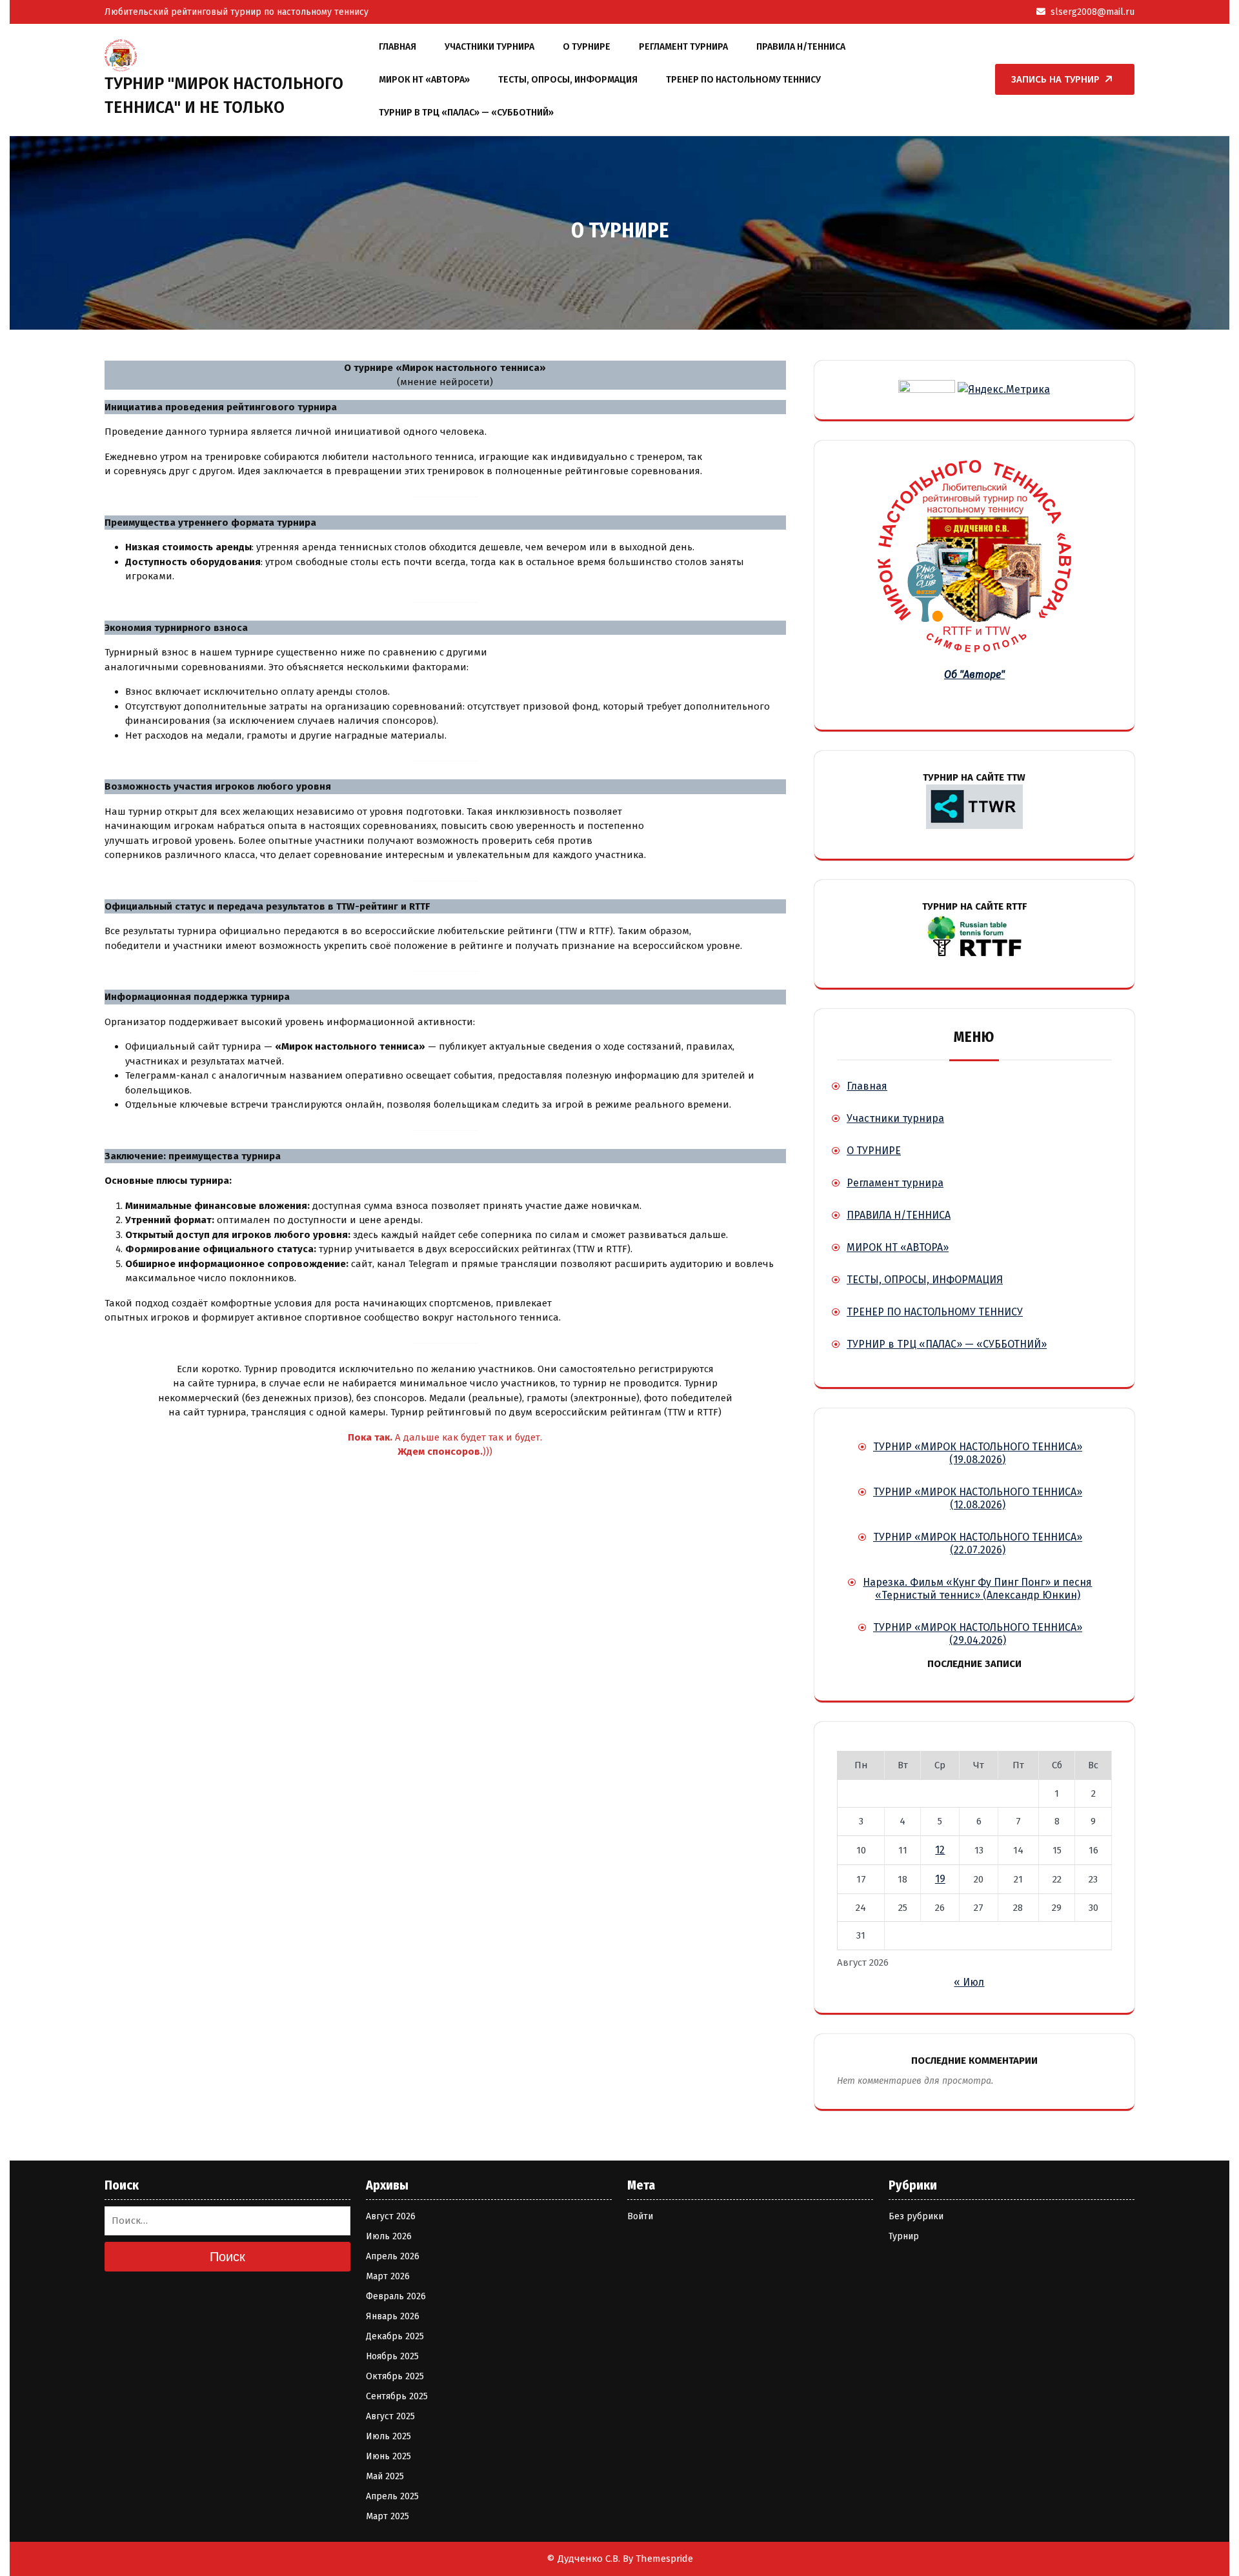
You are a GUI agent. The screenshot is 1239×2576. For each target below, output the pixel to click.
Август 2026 (391, 2216)
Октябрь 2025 (395, 2376)
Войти (640, 2216)
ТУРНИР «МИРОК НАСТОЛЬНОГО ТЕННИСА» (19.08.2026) (978, 1453)
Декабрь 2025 (395, 2336)
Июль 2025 (388, 2436)
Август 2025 (390, 2416)
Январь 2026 (393, 2316)
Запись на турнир (1055, 79)
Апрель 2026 (393, 2256)
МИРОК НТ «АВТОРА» (424, 80)
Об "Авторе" (974, 674)
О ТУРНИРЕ (587, 47)
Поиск (227, 2257)
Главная (398, 47)
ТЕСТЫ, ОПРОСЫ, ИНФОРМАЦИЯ (568, 80)
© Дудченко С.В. (583, 2559)
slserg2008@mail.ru (1093, 12)
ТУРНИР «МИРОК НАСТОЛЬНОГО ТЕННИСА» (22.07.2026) (978, 1543)
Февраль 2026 (396, 2296)
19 (940, 1879)
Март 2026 (388, 2276)
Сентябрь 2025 (397, 2396)
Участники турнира (489, 47)
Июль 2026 (389, 2236)
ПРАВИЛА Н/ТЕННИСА (801, 47)
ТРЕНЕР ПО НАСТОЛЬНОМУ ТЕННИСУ (743, 80)
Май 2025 (385, 2476)
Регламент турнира (683, 47)
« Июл (969, 1982)
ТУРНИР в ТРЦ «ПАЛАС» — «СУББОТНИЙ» (466, 113)
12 (940, 1850)
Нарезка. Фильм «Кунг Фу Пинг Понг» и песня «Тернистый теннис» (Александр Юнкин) (977, 1589)
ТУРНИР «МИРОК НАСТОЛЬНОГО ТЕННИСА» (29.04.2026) (978, 1634)
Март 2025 (388, 2516)
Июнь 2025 (388, 2456)
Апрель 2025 (392, 2496)
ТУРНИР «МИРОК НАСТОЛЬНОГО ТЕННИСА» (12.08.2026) (978, 1498)
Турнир (904, 2236)
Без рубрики (916, 2216)
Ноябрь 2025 (392, 2356)
